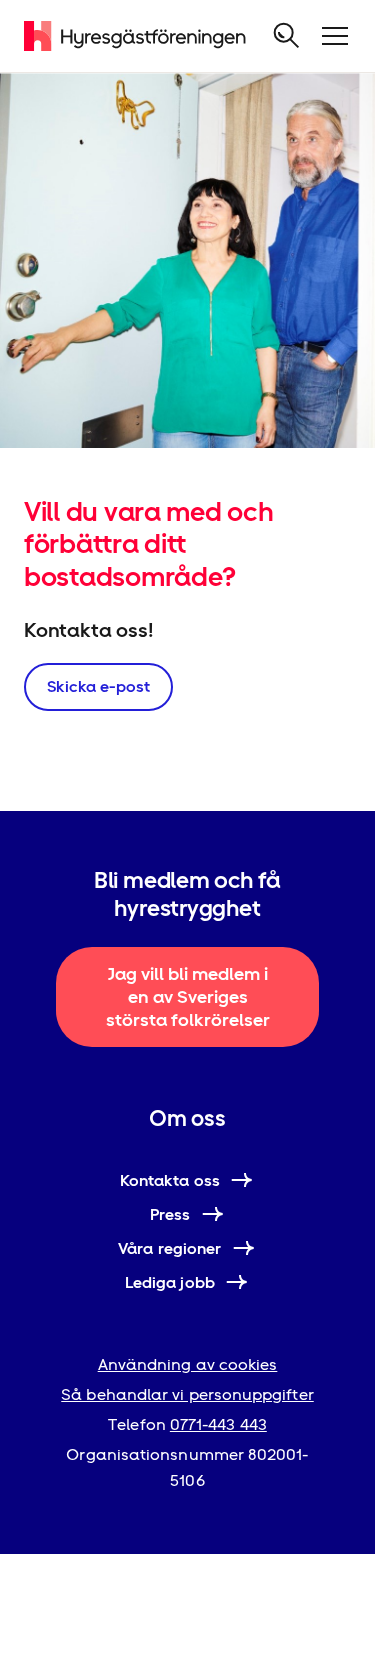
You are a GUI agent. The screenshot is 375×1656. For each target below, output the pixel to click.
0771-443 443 (218, 1424)
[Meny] (335, 36)
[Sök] (287, 36)
